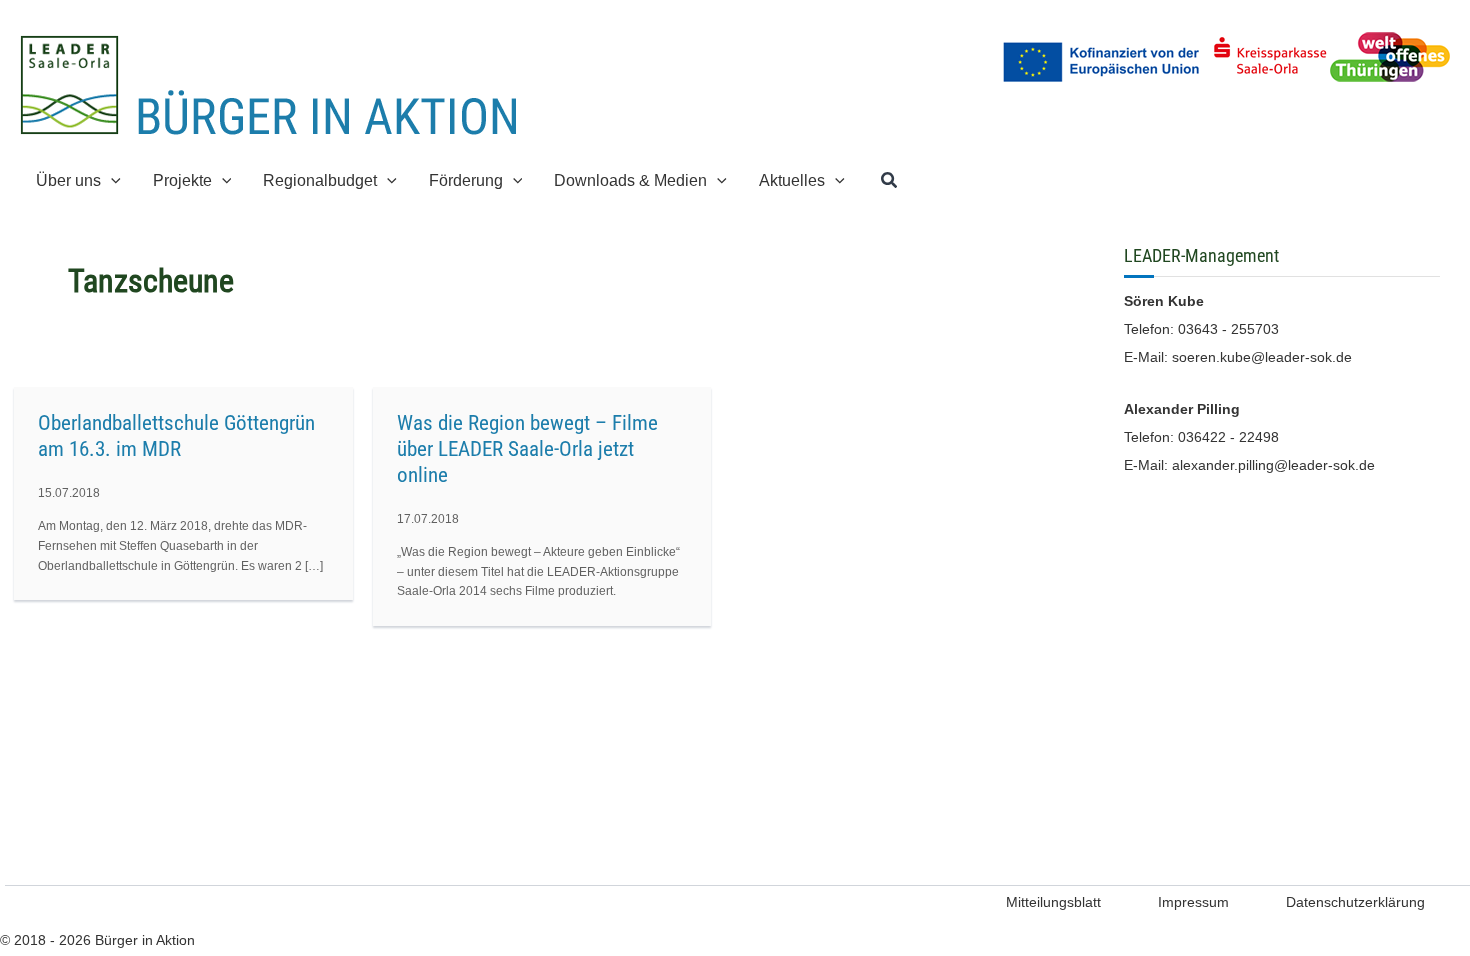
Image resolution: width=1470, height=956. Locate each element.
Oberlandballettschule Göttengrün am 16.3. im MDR (176, 436)
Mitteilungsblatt (1053, 902)
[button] (111, 180)
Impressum (1193, 902)
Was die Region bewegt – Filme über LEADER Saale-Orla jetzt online (527, 449)
